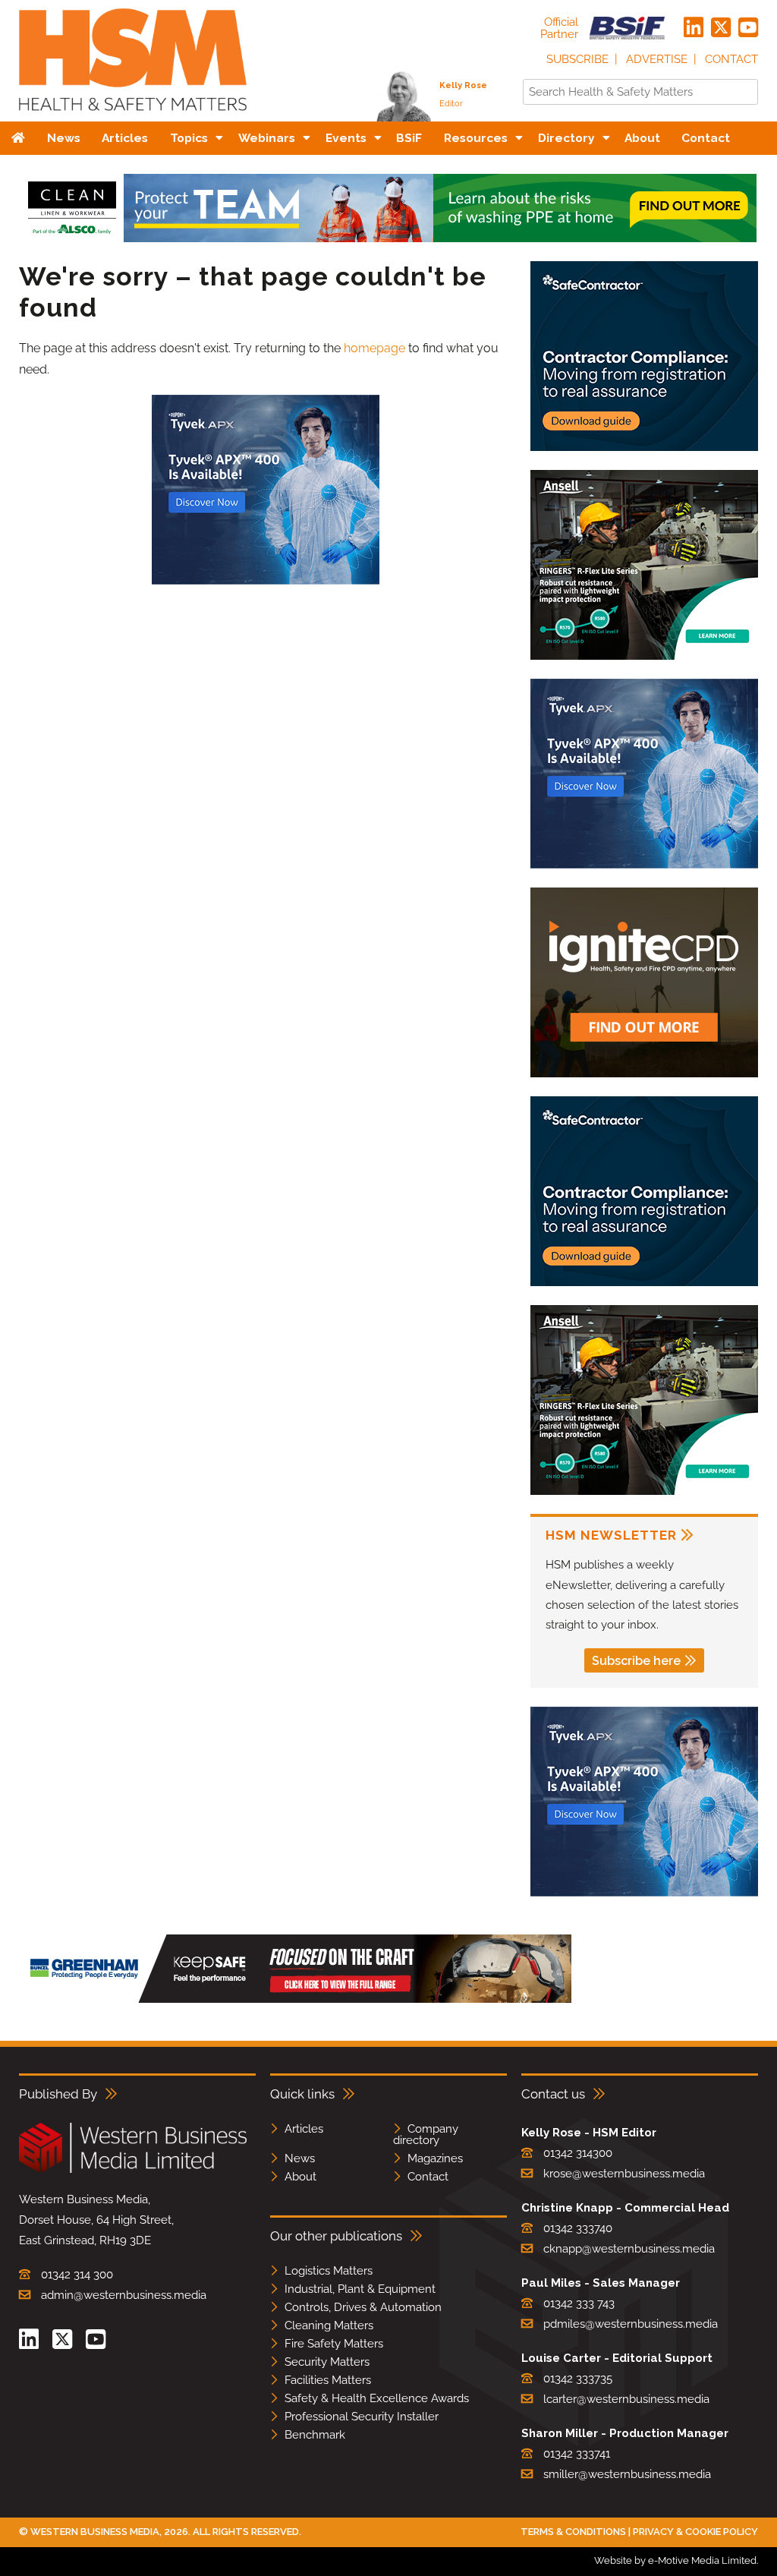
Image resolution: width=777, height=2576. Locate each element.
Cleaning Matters (329, 2325)
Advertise (657, 59)
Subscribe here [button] (636, 1661)
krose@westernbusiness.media (624, 2174)
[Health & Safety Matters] (133, 116)
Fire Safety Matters (334, 2344)
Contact (731, 59)
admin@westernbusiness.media (124, 2295)
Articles (304, 2129)
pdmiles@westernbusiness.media (631, 2324)
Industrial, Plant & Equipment (360, 2289)
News (300, 2158)
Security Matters (327, 2362)
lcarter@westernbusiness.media (626, 2399)
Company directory (426, 2135)
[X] (721, 28)
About (300, 2177)
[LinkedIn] (694, 28)
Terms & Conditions (573, 2532)
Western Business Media (95, 2532)
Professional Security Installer (362, 2417)
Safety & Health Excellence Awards (377, 2398)
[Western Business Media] (133, 2170)
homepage (374, 348)
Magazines (435, 2158)
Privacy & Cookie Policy (695, 2532)
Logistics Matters (329, 2271)
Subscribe (577, 59)
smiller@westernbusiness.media (627, 2474)
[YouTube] (748, 28)
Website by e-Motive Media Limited (675, 2560)
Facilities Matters (328, 2380)
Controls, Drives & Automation (363, 2307)
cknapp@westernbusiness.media (629, 2249)
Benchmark (315, 2435)
